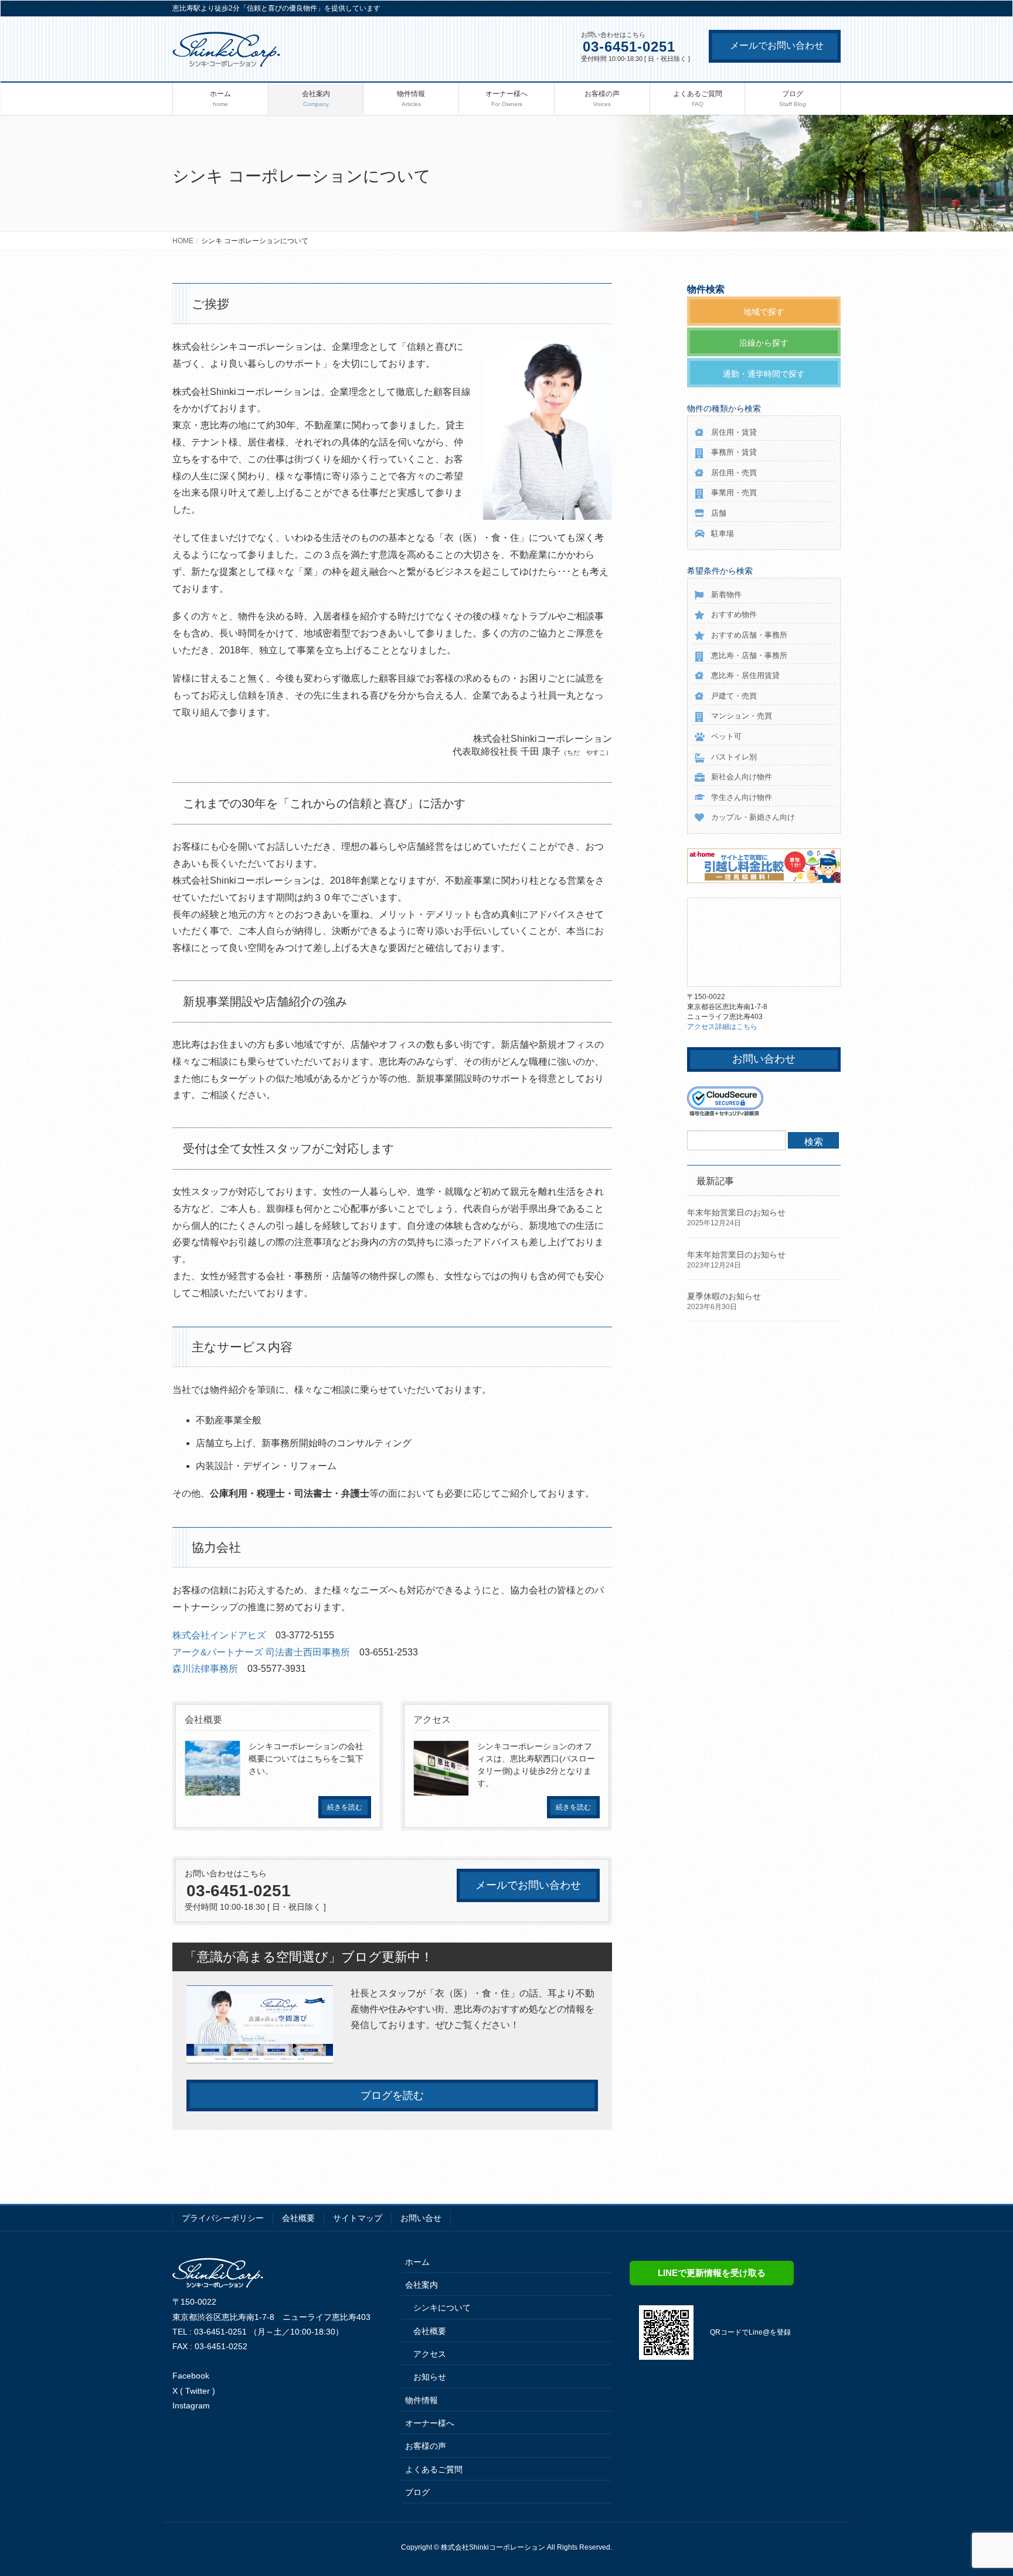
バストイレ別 (734, 757)
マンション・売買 (742, 716)
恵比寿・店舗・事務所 (749, 655)
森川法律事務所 (205, 1669)
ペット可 (726, 736)
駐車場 (723, 534)
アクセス (430, 2354)
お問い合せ (421, 2218)
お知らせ (430, 2377)
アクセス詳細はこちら (722, 1027)
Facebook (191, 2376)
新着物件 (726, 594)
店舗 (719, 513)
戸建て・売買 (734, 696)
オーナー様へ (430, 2423)
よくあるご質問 (434, 2469)
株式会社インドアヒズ (219, 1635)
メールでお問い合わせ (777, 45)
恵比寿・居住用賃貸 (745, 675)
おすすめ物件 (734, 614)
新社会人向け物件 (742, 777)
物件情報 (421, 2400)
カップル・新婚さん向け (753, 817)
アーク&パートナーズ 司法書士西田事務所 (261, 1652)
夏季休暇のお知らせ (724, 1296)
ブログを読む (392, 2095)
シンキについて (442, 2308)
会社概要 (298, 2218)
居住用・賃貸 (734, 432)
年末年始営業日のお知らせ (736, 1212)
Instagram (191, 2405)
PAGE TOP (979, 2488)
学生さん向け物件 (742, 797)
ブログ (417, 2492)
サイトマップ (358, 2218)
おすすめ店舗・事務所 (749, 635)
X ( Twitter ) (194, 2391)
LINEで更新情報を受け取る (712, 2273)
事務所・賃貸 (734, 452)
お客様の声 (426, 2446)
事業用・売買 (734, 493)
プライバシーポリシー (223, 2218)
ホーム (417, 2262)
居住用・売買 (734, 473)
